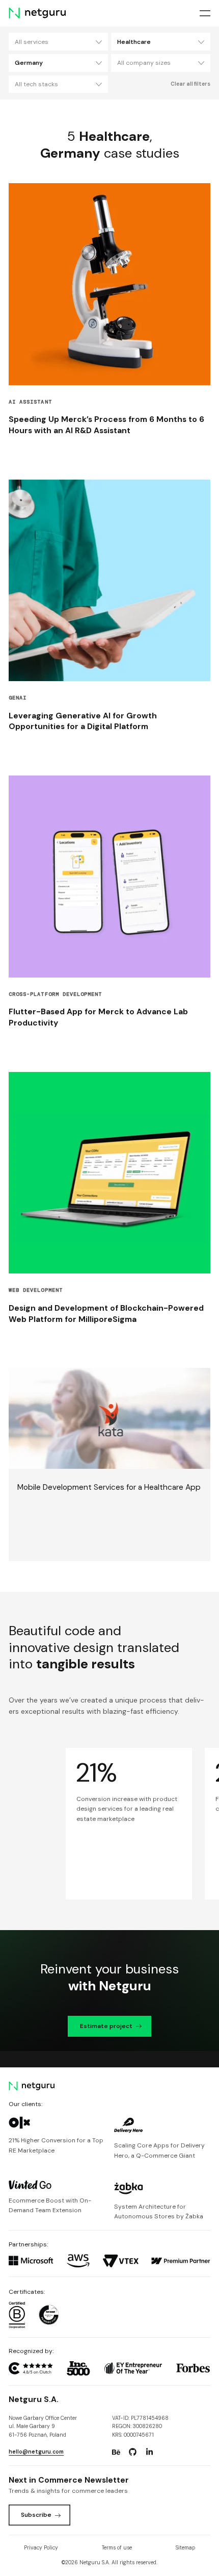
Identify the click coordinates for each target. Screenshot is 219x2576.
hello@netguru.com (36, 2452)
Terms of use (117, 2548)
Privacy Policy (41, 2548)
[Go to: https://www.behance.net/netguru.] (116, 2452)
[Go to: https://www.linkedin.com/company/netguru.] (149, 2452)
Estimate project (106, 2026)
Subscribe (36, 2515)
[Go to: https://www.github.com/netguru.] (133, 2452)
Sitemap (185, 2548)
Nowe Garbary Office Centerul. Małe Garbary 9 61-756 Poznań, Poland (43, 2427)
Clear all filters (190, 84)
